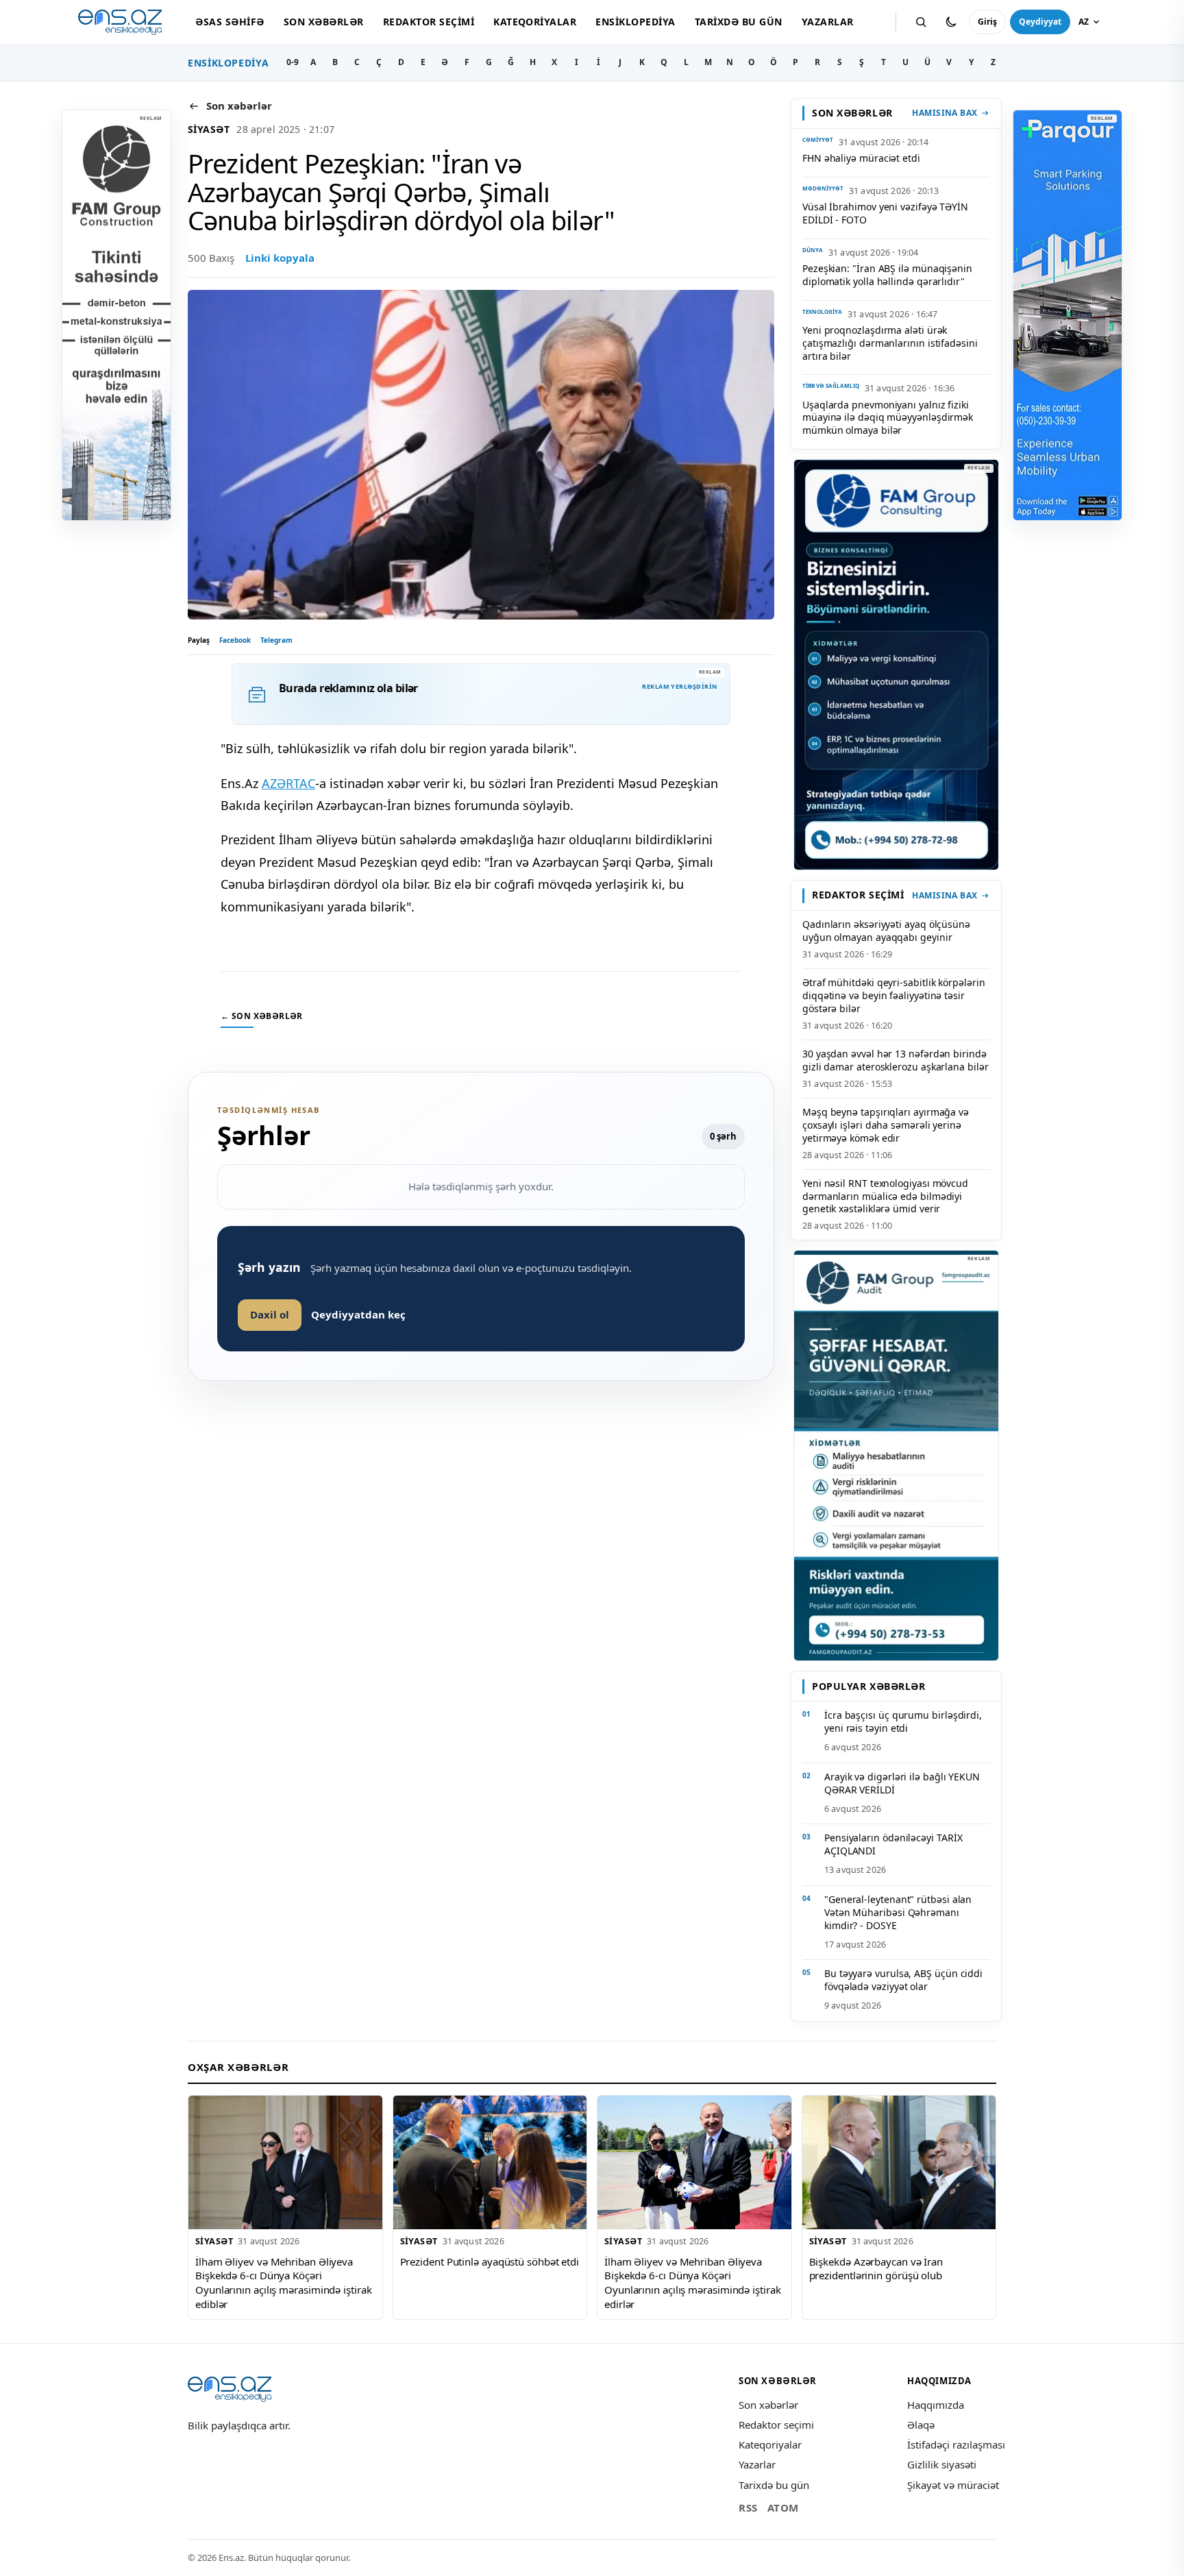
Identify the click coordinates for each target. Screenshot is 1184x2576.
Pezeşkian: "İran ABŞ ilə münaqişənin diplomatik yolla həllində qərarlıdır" (887, 275)
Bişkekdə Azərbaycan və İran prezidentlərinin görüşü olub (876, 2269)
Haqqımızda (936, 2405)
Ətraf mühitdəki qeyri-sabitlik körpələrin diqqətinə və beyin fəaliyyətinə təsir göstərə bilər (894, 995)
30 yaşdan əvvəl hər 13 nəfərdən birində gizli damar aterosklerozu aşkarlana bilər (896, 1060)
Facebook (235, 640)
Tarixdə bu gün (739, 22)
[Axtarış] (921, 22)
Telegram (276, 640)
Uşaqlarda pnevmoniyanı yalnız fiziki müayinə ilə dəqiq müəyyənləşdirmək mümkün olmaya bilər (888, 418)
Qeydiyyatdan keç (358, 1314)
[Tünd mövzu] (951, 22)
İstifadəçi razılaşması (956, 2444)
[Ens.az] (120, 22)
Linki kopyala (280, 258)
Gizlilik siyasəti (942, 2464)
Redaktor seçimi (429, 22)
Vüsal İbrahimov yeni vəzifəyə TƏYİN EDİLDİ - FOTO (885, 213)
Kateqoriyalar (535, 22)
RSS (748, 2507)
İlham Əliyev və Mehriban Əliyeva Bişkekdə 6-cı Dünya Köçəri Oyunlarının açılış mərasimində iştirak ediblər (284, 2283)
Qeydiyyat (1040, 22)
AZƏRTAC (288, 783)
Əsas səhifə (230, 22)
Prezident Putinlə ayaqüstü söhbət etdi (490, 2261)
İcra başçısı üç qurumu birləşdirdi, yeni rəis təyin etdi (903, 1721)
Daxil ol (270, 1314)
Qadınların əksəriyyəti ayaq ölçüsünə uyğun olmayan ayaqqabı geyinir (886, 931)
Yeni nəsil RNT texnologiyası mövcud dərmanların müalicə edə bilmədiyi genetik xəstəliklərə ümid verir (885, 1196)
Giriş (987, 22)
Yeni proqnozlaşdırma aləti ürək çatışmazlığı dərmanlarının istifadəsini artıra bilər (890, 343)
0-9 (293, 62)
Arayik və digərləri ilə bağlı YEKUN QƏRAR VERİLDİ (902, 1783)
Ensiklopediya (635, 22)
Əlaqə (921, 2425)
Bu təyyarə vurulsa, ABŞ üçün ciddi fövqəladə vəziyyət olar (903, 1980)
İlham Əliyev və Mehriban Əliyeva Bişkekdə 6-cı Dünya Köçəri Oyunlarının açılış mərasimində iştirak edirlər (693, 2283)
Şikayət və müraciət (953, 2485)
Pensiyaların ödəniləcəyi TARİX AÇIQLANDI (893, 1844)
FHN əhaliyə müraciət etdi (861, 158)
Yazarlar (828, 22)
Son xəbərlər (324, 22)
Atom (783, 2507)
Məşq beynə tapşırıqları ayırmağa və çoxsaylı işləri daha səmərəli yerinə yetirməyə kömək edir (886, 1125)
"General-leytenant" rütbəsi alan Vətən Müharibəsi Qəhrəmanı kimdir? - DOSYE (898, 1912)
